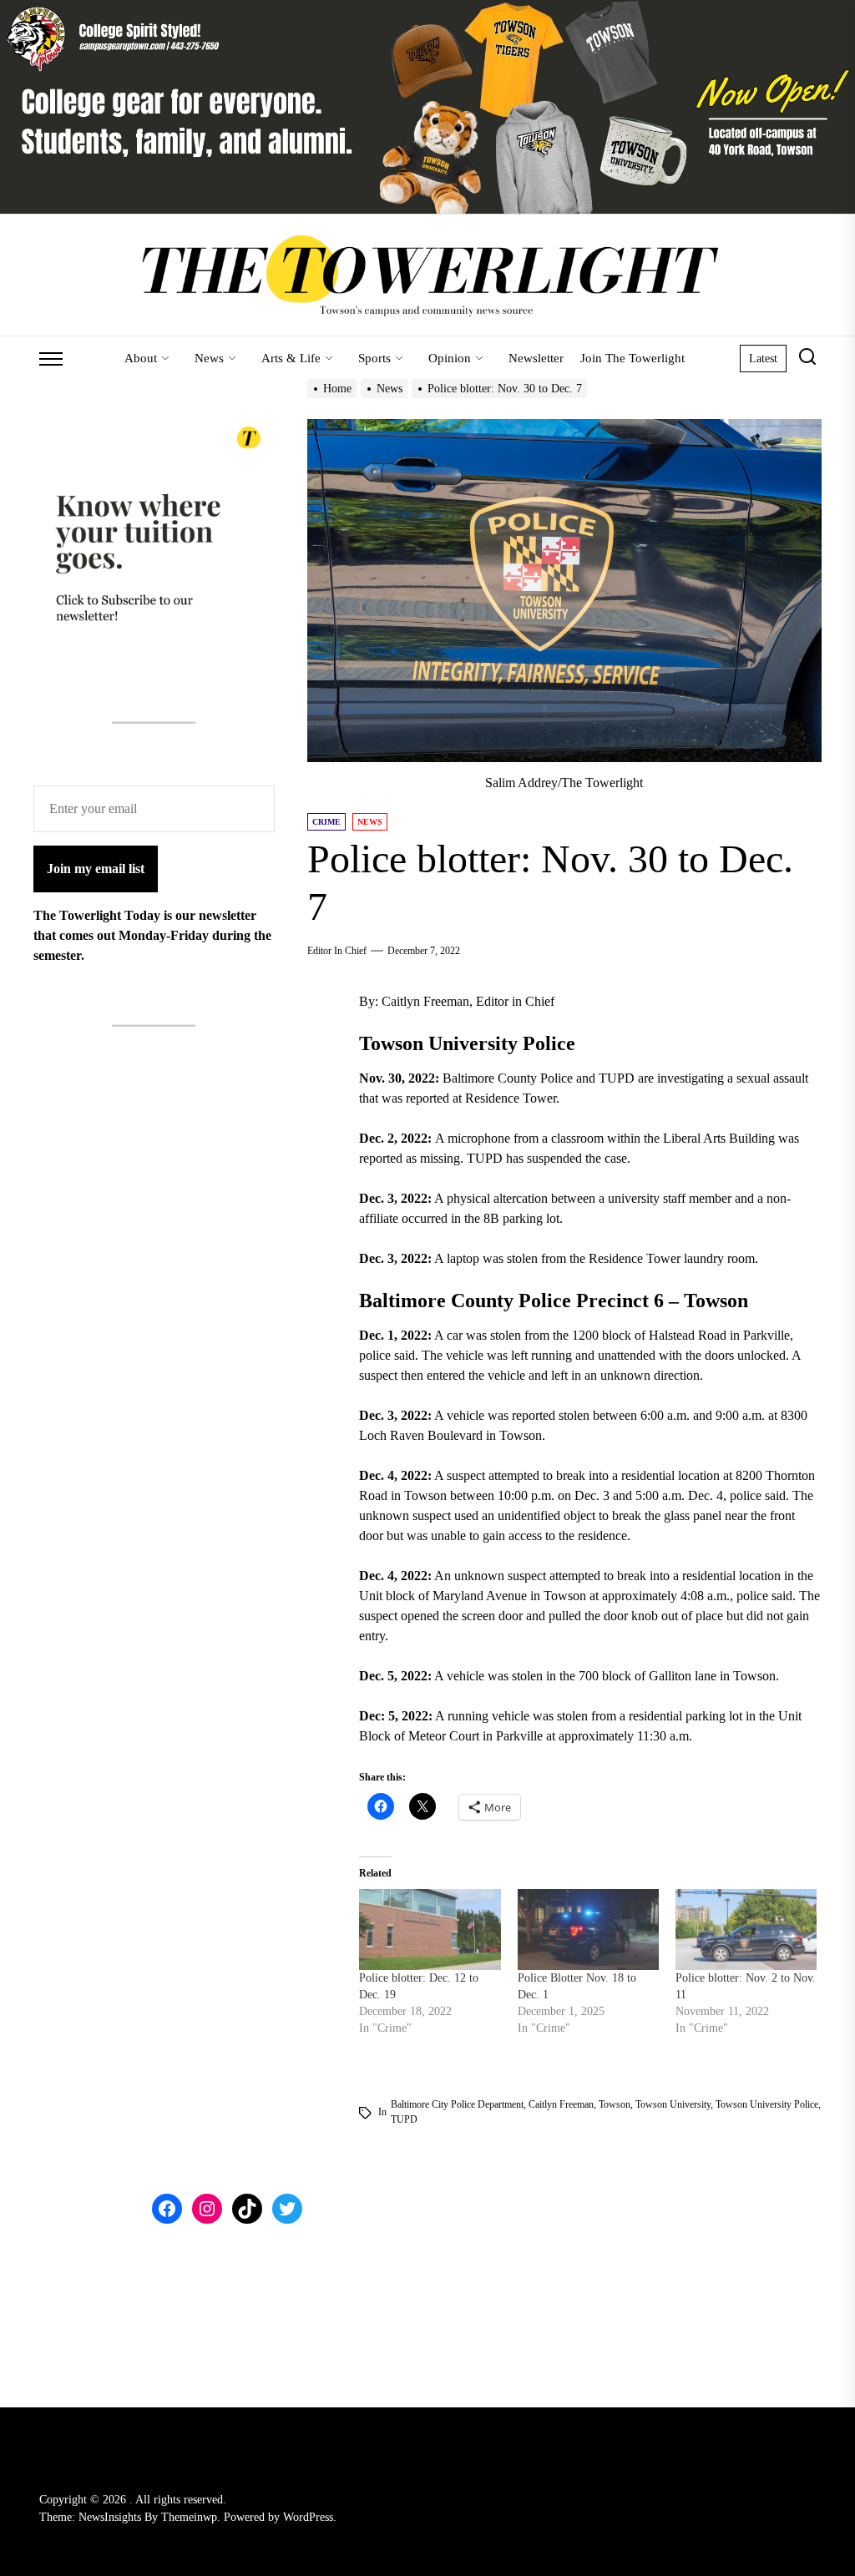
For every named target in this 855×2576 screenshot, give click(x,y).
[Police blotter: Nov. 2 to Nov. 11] (746, 1929)
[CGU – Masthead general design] (427, 10)
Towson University (673, 2104)
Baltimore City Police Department (457, 2104)
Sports (374, 358)
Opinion (450, 358)
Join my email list (96, 869)
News (209, 358)
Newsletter (536, 358)
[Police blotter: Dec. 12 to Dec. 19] (430, 1929)
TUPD (404, 2119)
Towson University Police (767, 2104)
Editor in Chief (337, 951)
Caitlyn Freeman (561, 2104)
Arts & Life (291, 358)
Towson (615, 2104)
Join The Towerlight (632, 358)
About (141, 358)
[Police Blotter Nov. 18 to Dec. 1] (588, 1929)
